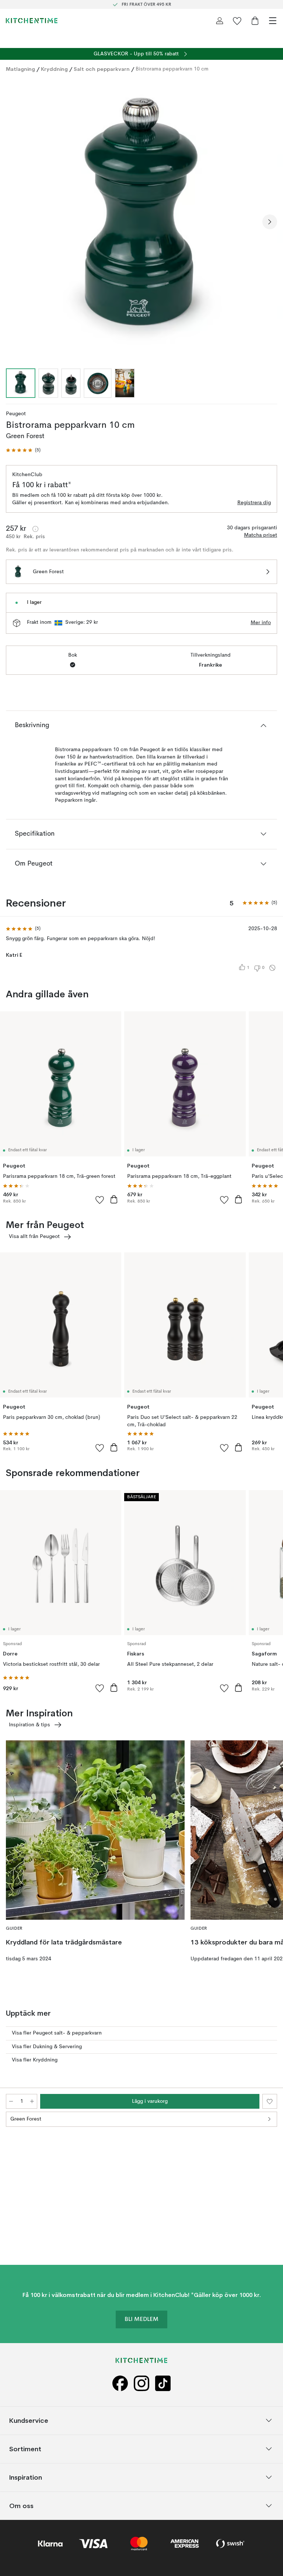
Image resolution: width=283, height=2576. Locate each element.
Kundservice (29, 2420)
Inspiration (26, 2477)
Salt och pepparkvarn (102, 69)
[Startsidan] (32, 21)
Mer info (261, 623)
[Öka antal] (32, 2101)
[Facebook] (120, 2383)
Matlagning (20, 69)
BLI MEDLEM (141, 2319)
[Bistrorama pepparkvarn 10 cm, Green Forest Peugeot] (141, 221)
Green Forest (26, 2119)
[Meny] (273, 21)
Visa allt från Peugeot (34, 1237)
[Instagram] (141, 2383)
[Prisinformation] (35, 529)
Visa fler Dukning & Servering (47, 2047)
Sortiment (25, 2449)
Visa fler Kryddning (35, 2060)
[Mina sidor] (220, 21)
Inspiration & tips (29, 1725)
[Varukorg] (255, 21)
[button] (23, 450)
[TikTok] (163, 2383)
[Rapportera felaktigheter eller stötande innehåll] (272, 968)
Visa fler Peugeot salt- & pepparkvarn (57, 2033)
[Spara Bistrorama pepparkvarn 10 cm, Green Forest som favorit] (270, 2101)
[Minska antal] (11, 2101)
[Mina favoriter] (237, 21)
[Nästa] (270, 222)
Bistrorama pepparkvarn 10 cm (172, 69)
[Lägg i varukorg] (114, 1199)
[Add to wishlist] (100, 1200)
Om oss (21, 2506)
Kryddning (54, 69)
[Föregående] (13, 222)
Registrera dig (254, 503)
